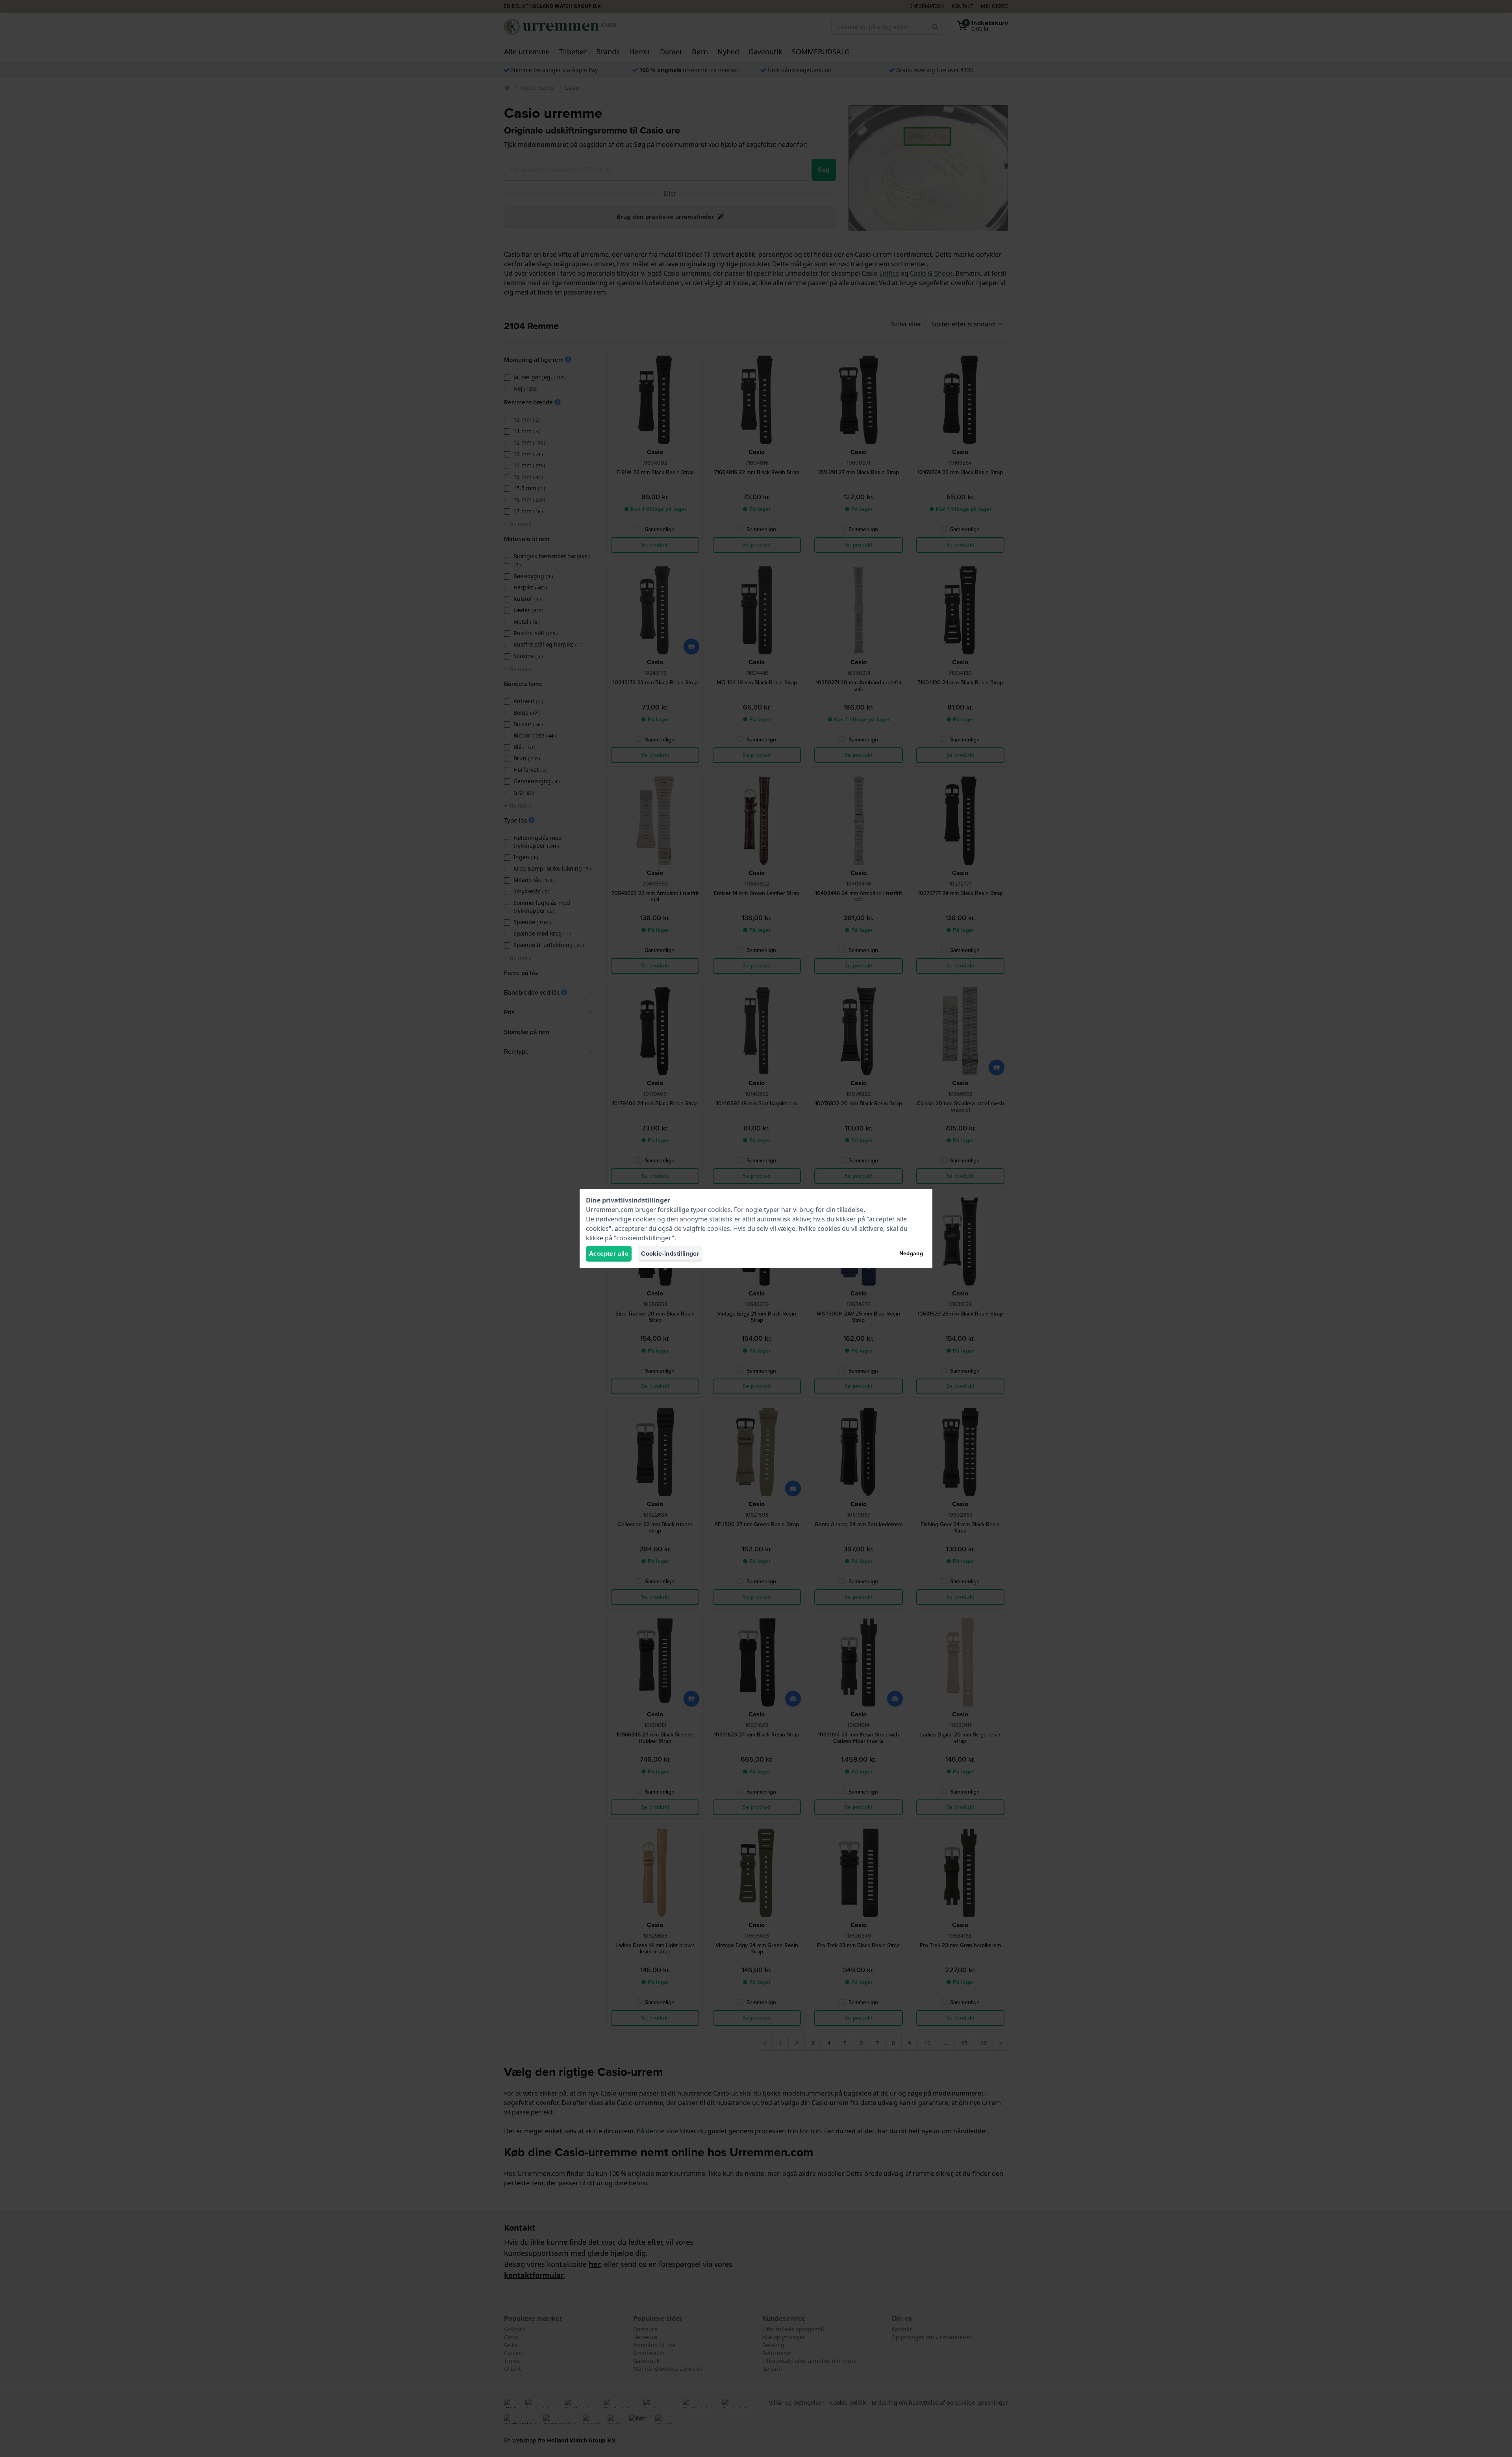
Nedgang (911, 1254)
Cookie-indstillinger (670, 1254)
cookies (719, 1210)
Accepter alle (609, 1254)
